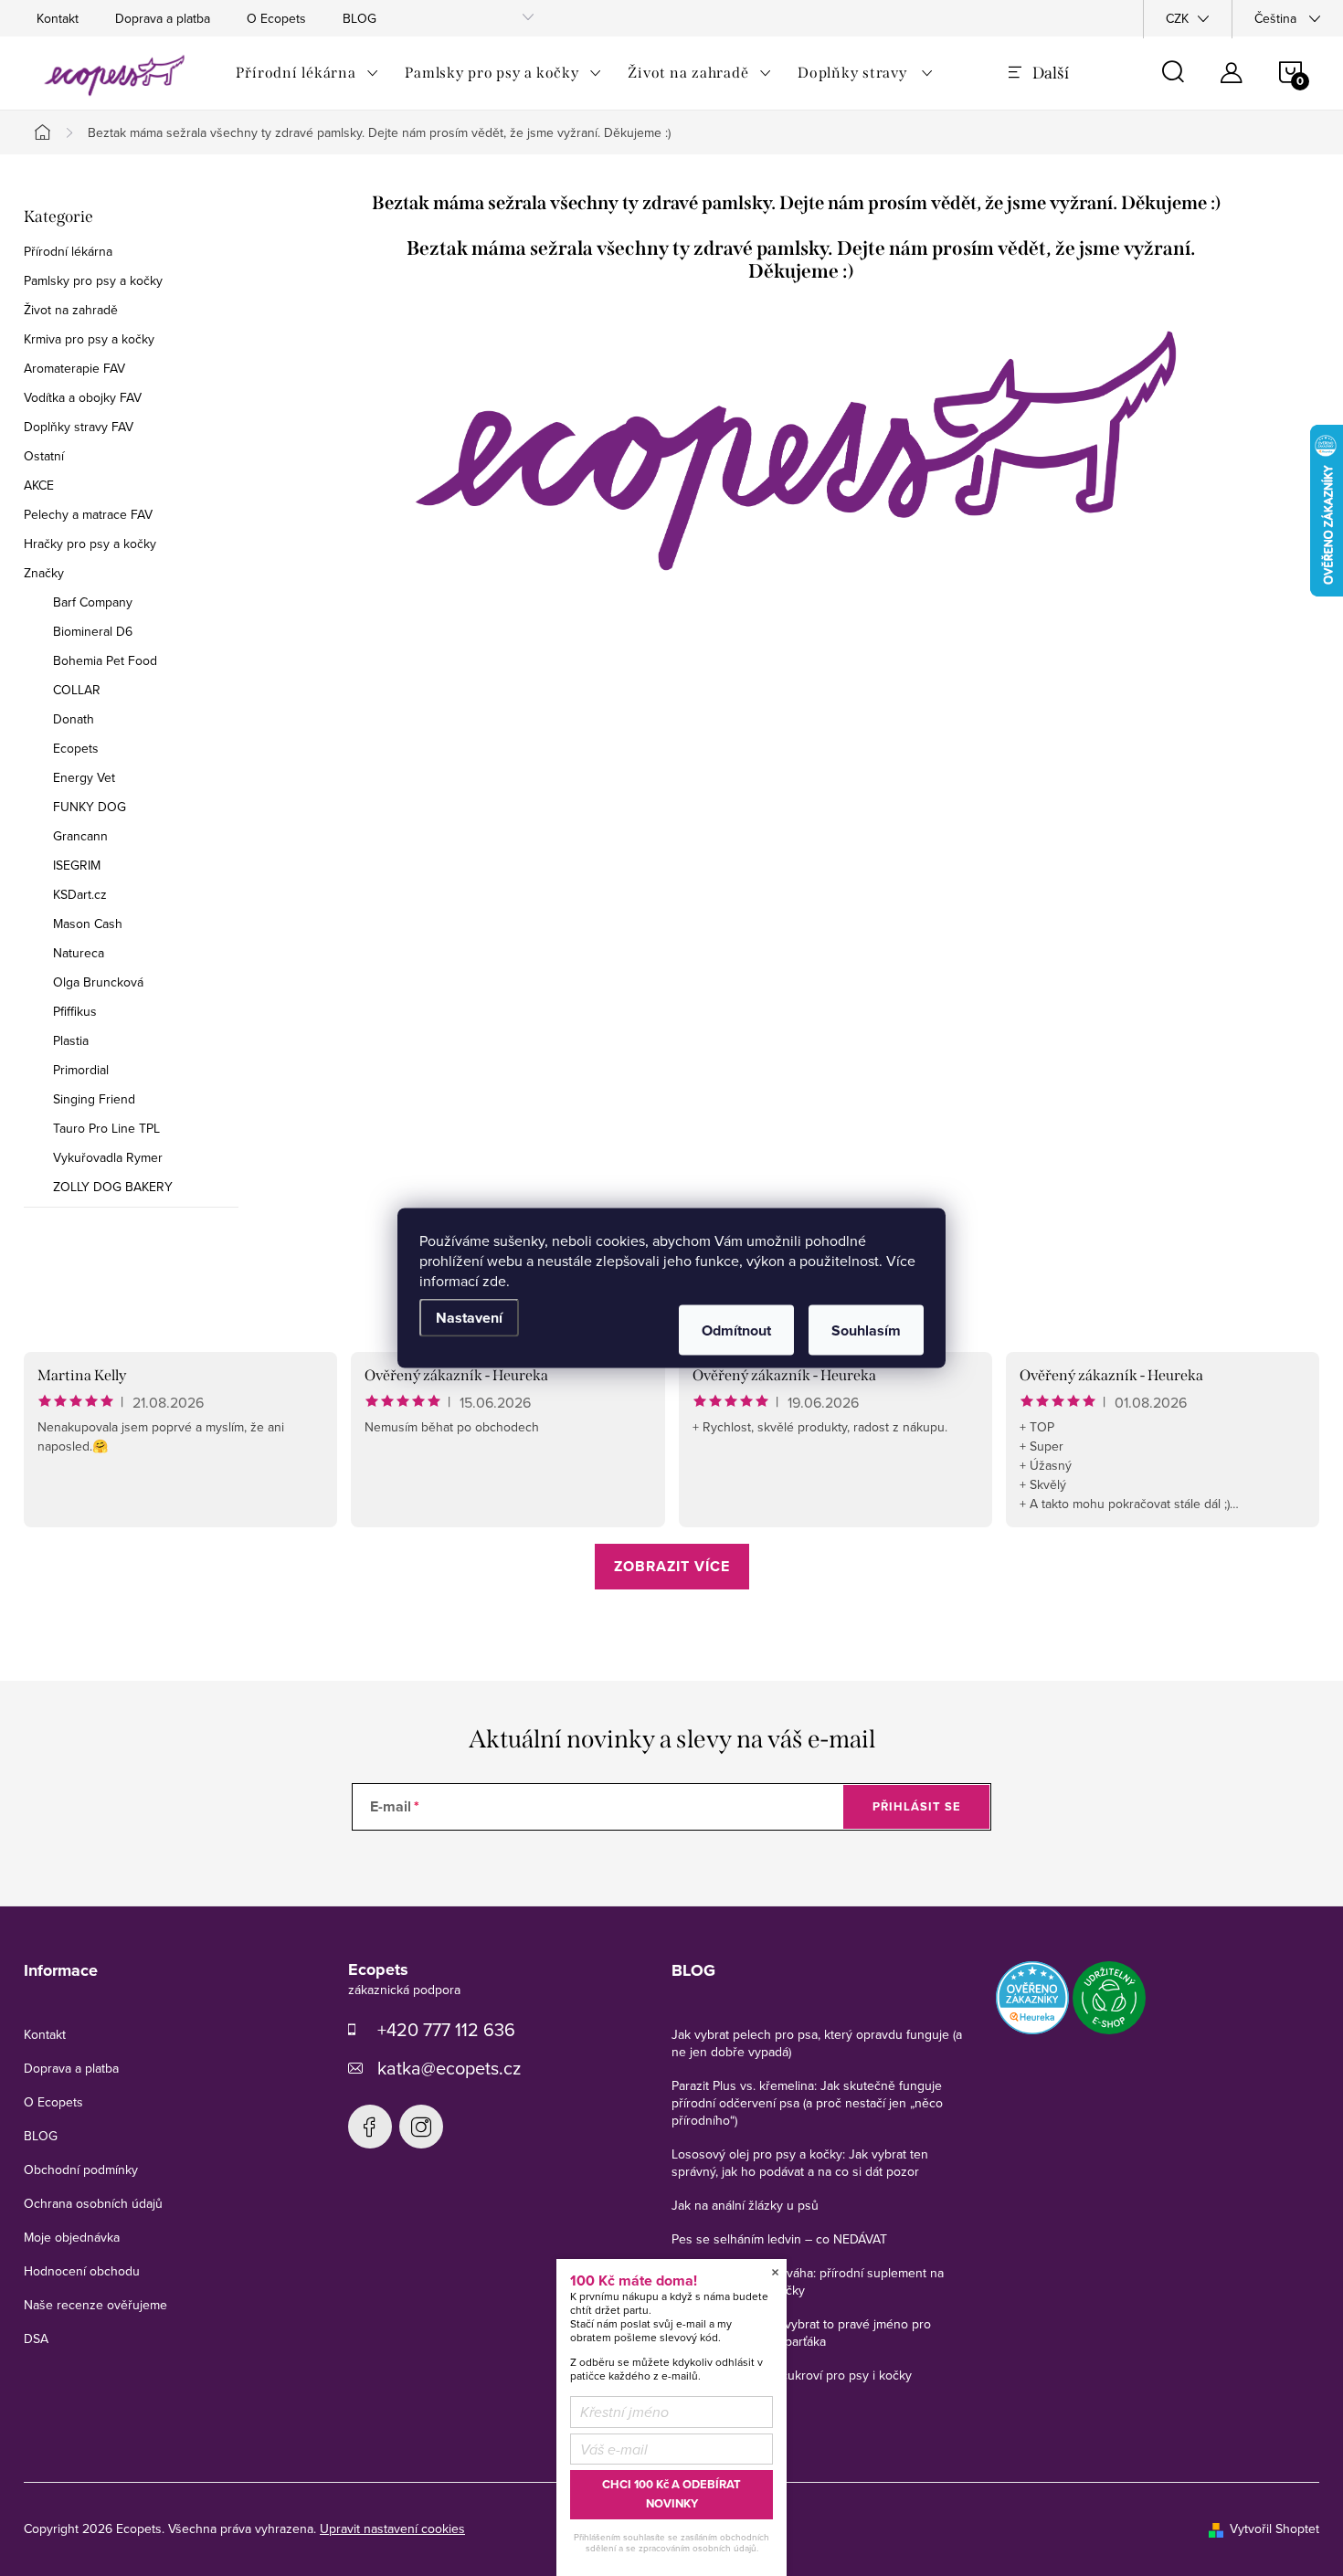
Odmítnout (736, 1330)
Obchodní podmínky (81, 2170)
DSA (36, 2338)
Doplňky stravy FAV (79, 427)
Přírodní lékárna (68, 251)
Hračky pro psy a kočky (90, 544)
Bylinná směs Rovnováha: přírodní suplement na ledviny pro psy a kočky (808, 2281)
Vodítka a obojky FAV (83, 397)
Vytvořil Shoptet (1274, 2528)
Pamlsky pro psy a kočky (93, 280)
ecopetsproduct (421, 2127)
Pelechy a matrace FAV (88, 514)
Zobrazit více (672, 1566)
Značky (44, 573)
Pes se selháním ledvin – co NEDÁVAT (779, 2239)
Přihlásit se (917, 1806)
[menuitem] (307, 73)
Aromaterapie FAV (74, 368)
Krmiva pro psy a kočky (89, 339)
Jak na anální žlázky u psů (745, 2205)
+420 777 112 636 (446, 2029)
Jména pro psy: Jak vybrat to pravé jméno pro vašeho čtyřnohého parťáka (801, 2333)
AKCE (39, 485)
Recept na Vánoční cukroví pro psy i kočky (792, 2375)
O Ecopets (276, 18)
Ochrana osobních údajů (93, 2203)
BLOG (360, 18)
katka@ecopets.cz (449, 2068)
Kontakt (58, 18)
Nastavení (469, 1318)
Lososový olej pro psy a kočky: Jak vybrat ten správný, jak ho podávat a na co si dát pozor (800, 2163)
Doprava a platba (163, 18)
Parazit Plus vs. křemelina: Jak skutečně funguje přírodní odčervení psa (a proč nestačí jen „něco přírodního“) (807, 2103)
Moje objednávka (72, 2237)
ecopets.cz (370, 2127)
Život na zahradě (71, 310)
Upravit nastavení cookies (392, 2528)
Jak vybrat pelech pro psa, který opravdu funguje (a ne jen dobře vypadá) (817, 2043)
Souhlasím (866, 1330)
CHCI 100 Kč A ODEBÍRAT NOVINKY (671, 2494)
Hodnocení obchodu (82, 2271)
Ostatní (44, 456)
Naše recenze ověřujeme (95, 2305)
